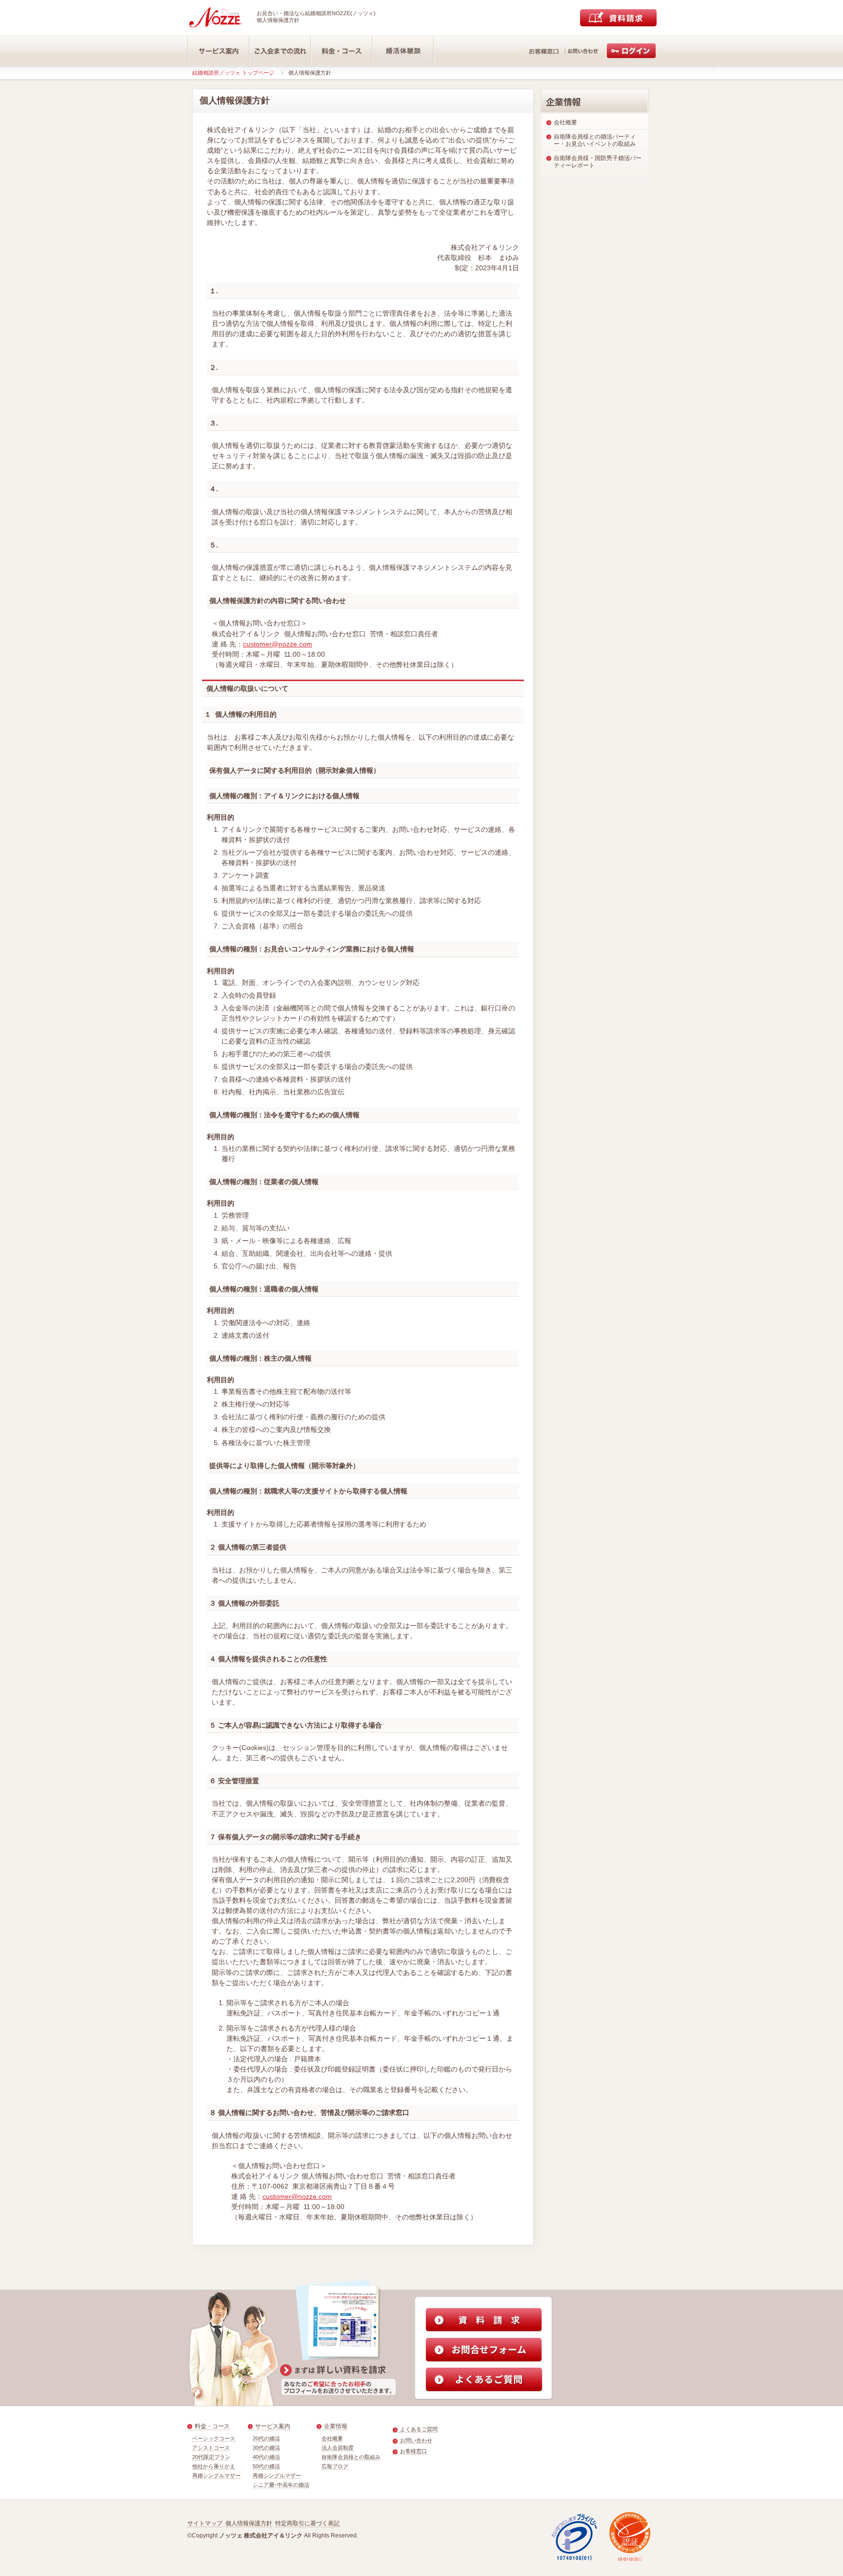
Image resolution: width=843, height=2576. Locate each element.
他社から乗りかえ (214, 2466)
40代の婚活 (266, 2457)
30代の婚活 (266, 2448)
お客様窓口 (413, 2451)
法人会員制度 (338, 2448)
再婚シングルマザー (216, 2475)
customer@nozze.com (278, 644)
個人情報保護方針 (249, 2523)
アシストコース (211, 2448)
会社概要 (332, 2438)
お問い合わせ (416, 2440)
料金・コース (212, 2426)
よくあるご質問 (419, 2429)
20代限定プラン (211, 2457)
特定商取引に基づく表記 (307, 2523)
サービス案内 (273, 2426)
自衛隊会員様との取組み (351, 2457)
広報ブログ (335, 2466)
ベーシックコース (214, 2438)
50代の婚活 (266, 2466)
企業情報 (336, 2426)
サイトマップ (205, 2523)
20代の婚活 (266, 2438)
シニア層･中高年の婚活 (281, 2485)
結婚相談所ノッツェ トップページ (233, 73)
